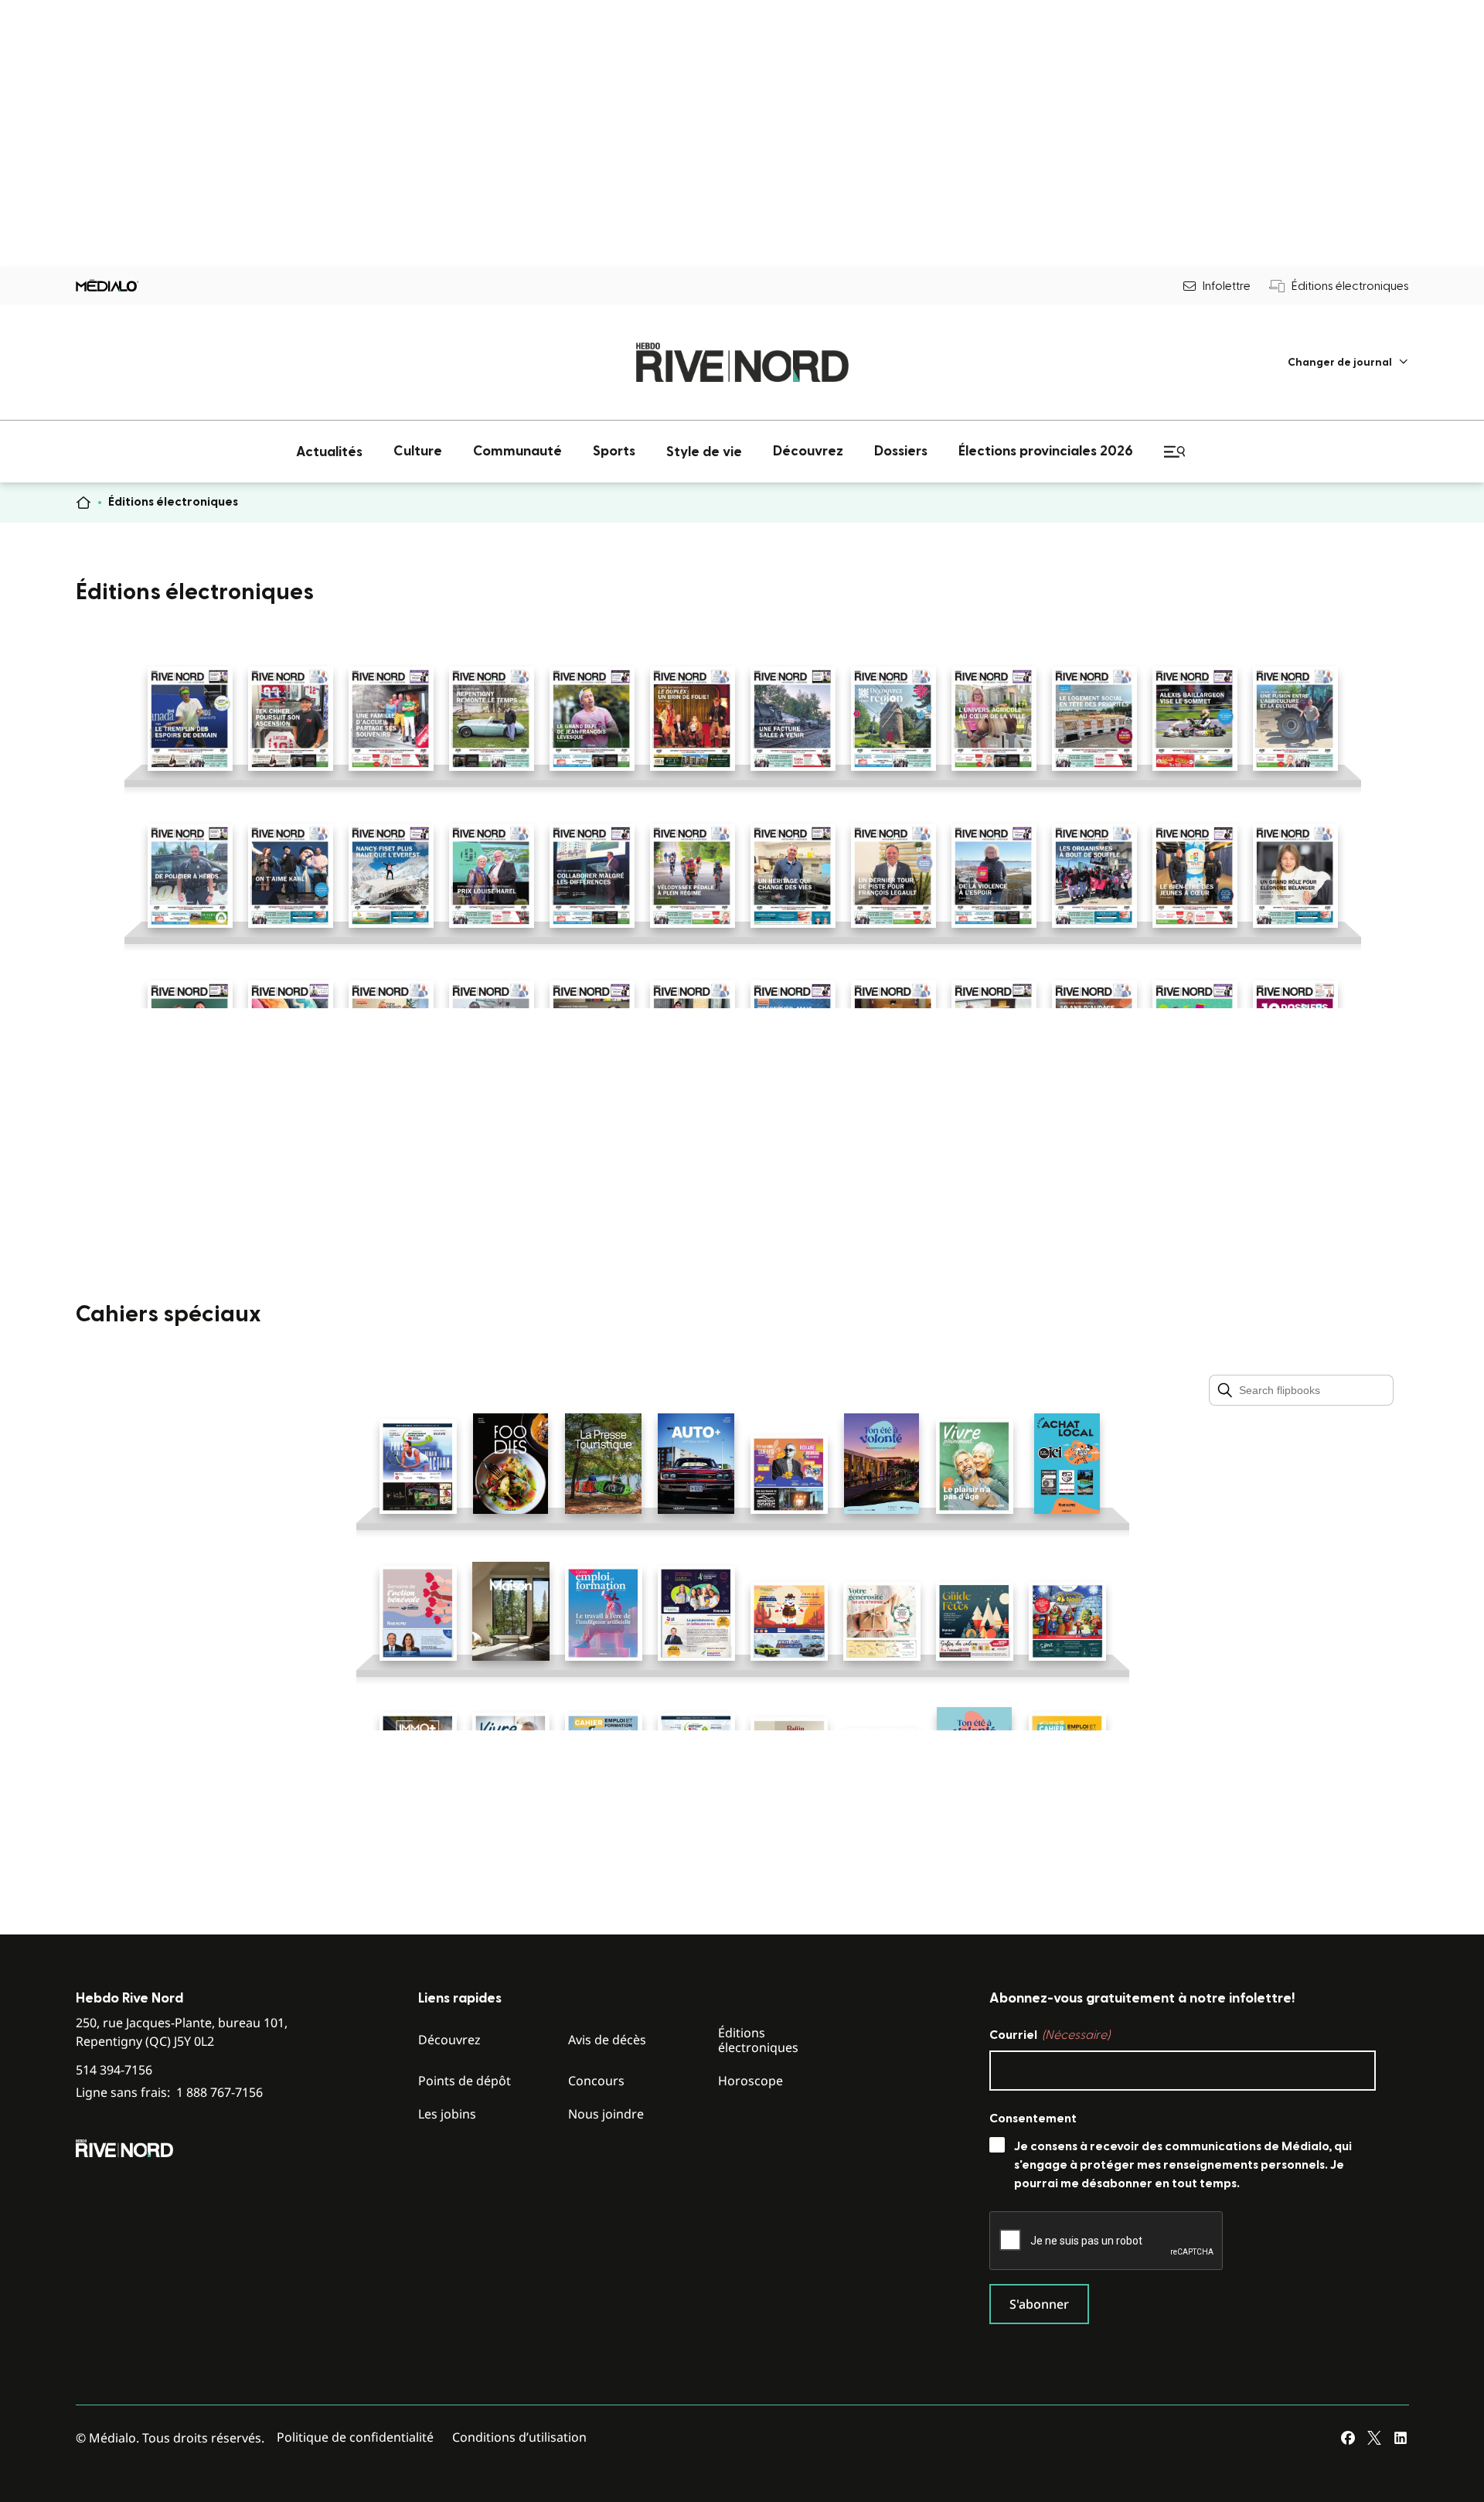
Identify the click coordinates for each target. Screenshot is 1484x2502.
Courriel (1050, 2035)
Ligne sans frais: (169, 2093)
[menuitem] (1348, 362)
